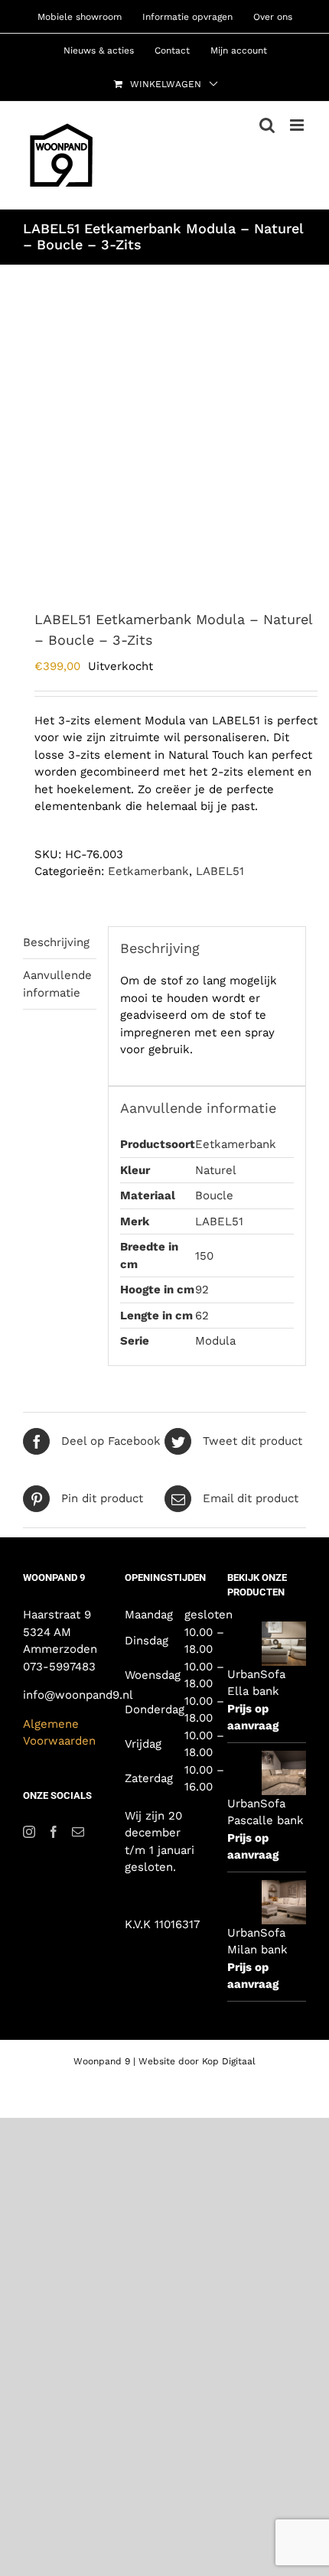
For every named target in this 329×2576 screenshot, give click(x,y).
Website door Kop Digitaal (197, 2061)
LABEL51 (220, 871)
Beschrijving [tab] (56, 942)
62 (202, 1316)
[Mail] (78, 1832)
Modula (215, 1341)
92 (202, 1290)
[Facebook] (54, 1832)
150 (204, 1256)
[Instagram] (29, 1832)
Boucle (214, 1195)
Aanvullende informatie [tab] (57, 984)
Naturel (216, 1170)
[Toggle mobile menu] (298, 125)
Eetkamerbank (148, 871)
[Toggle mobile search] (267, 125)
